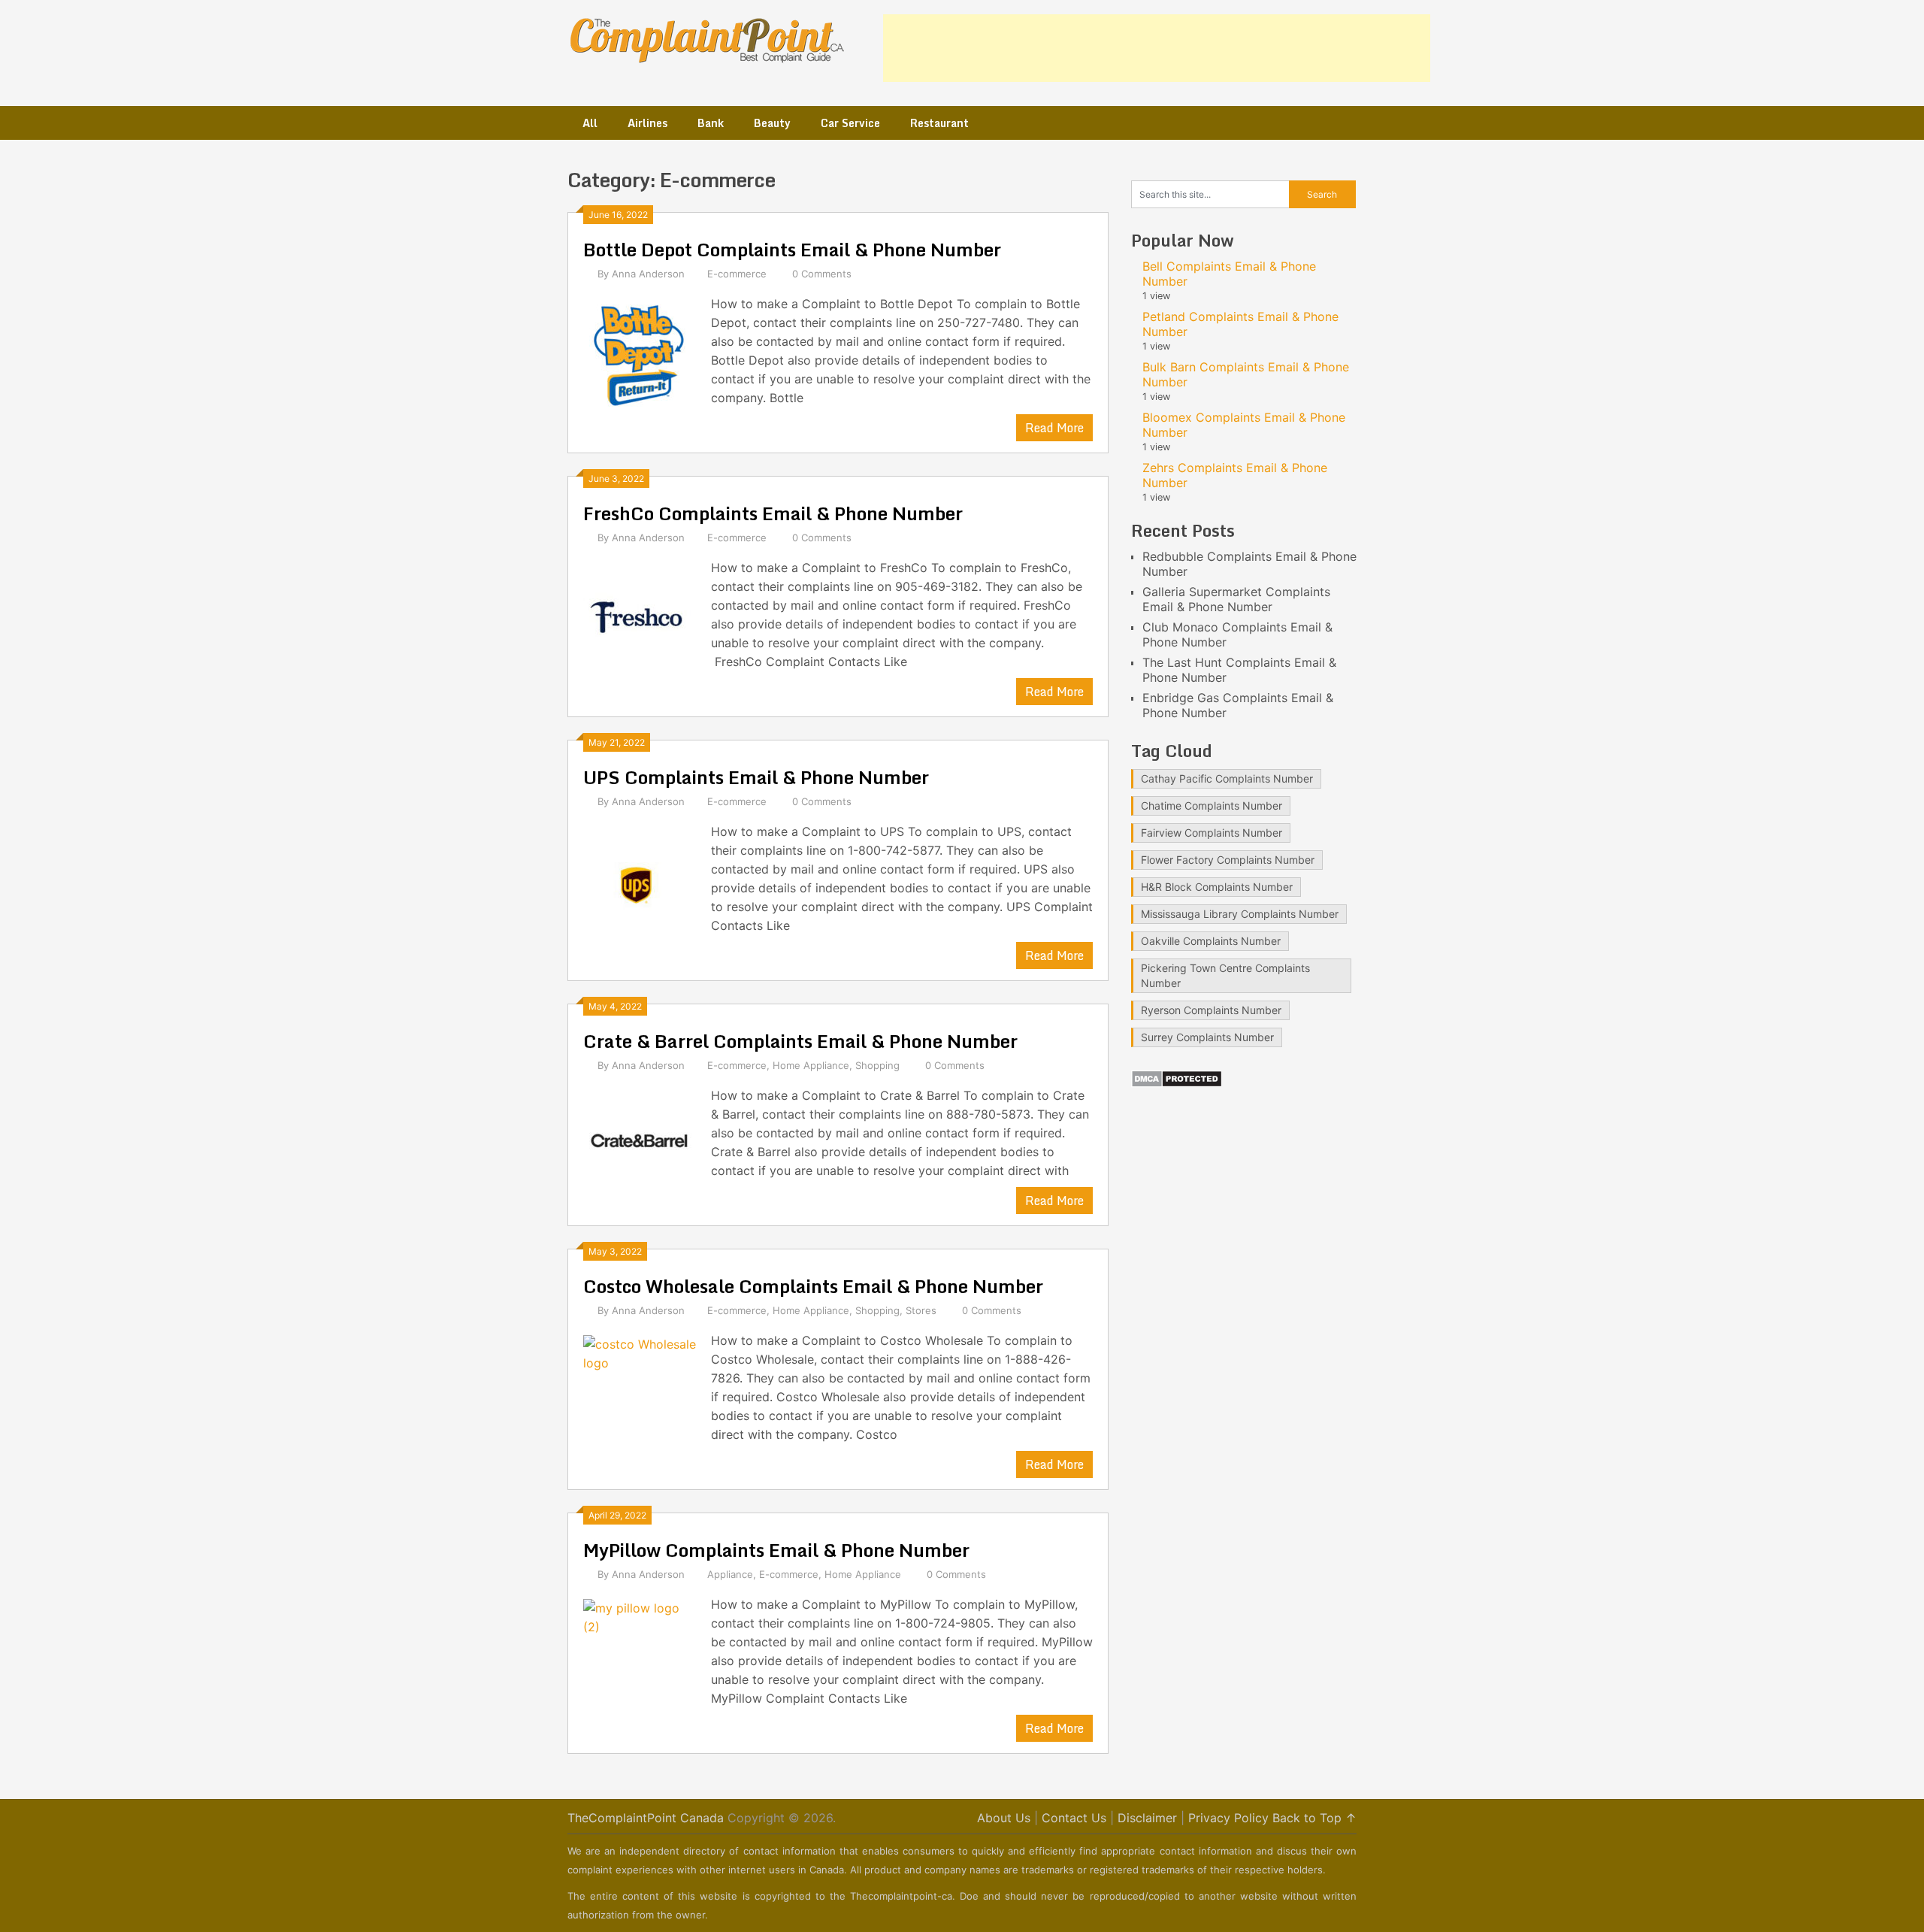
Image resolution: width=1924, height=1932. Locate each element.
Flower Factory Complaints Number (1228, 860)
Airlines (647, 123)
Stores (921, 1310)
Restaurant (939, 123)
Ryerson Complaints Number (1211, 1010)
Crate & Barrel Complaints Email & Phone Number (800, 1041)
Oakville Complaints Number (1211, 941)
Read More (1054, 428)
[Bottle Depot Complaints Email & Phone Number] (640, 353)
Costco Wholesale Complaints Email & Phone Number (813, 1286)
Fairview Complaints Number (1212, 833)
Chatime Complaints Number (1212, 806)
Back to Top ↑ (1314, 1818)
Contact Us (1074, 1818)
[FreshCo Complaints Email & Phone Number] (640, 617)
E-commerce (737, 274)
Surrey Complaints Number (1207, 1037)
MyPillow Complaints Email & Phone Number (776, 1550)
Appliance (730, 1574)
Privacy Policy (1228, 1818)
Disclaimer (1147, 1818)
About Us (1004, 1818)
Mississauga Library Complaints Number (1240, 914)
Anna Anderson (648, 274)
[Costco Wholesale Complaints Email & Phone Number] (640, 1390)
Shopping (877, 1065)
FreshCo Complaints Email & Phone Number (773, 513)
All (590, 123)
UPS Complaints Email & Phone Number (756, 777)
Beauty (772, 123)
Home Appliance (811, 1065)
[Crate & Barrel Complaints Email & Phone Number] (640, 1145)
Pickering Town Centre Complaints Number (1225, 975)
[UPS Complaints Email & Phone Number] (640, 881)
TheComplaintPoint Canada (646, 1818)
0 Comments (822, 274)
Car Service (850, 123)
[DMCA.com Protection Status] (1177, 1083)
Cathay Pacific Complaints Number (1227, 778)
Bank (711, 123)
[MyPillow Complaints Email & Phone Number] (640, 1653)
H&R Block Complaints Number (1217, 887)
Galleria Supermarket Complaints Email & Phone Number (1236, 599)
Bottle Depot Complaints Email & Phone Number (792, 249)
